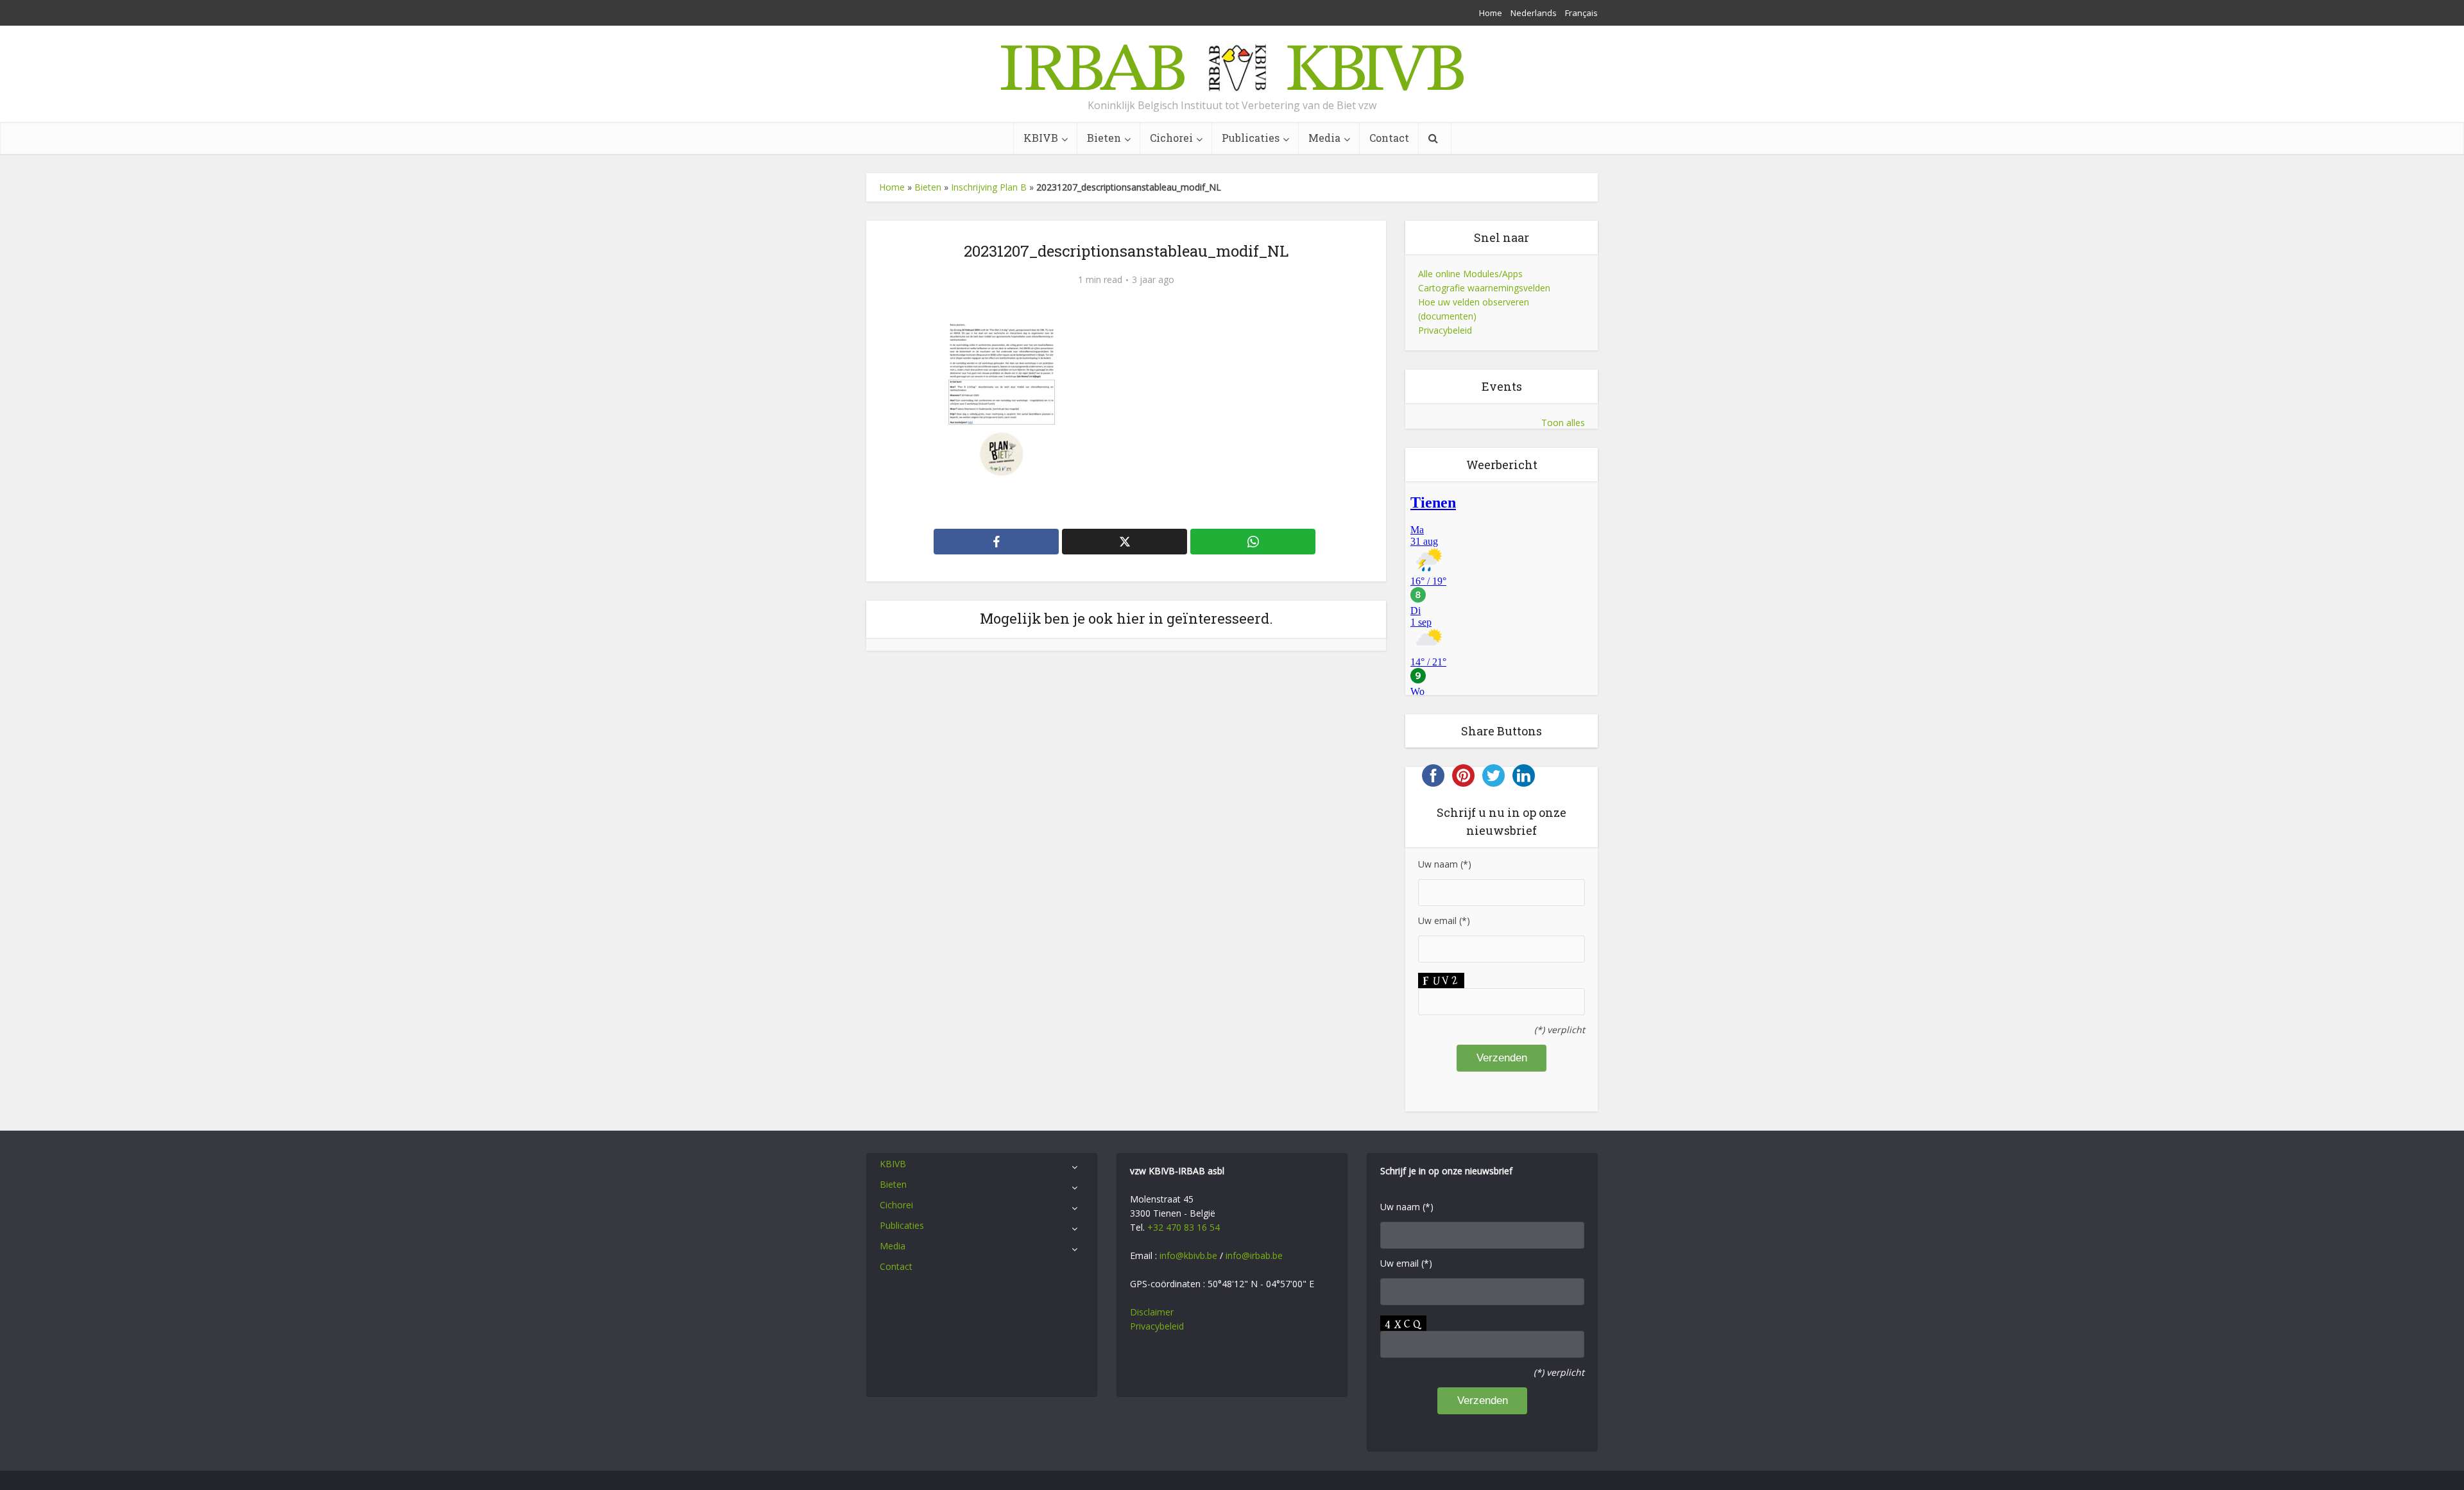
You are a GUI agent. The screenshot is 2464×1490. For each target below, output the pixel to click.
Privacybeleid (1445, 330)
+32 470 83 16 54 (1184, 1227)
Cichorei (1171, 138)
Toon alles (1563, 423)
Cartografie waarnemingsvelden (1484, 288)
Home (1491, 13)
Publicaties (1251, 138)
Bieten (1104, 138)
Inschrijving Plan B (989, 187)
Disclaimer (1152, 1312)
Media (1324, 138)
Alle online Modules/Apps (1470, 274)
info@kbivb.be (1188, 1255)
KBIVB (1041, 138)
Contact (1389, 138)
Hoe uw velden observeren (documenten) (1474, 309)
